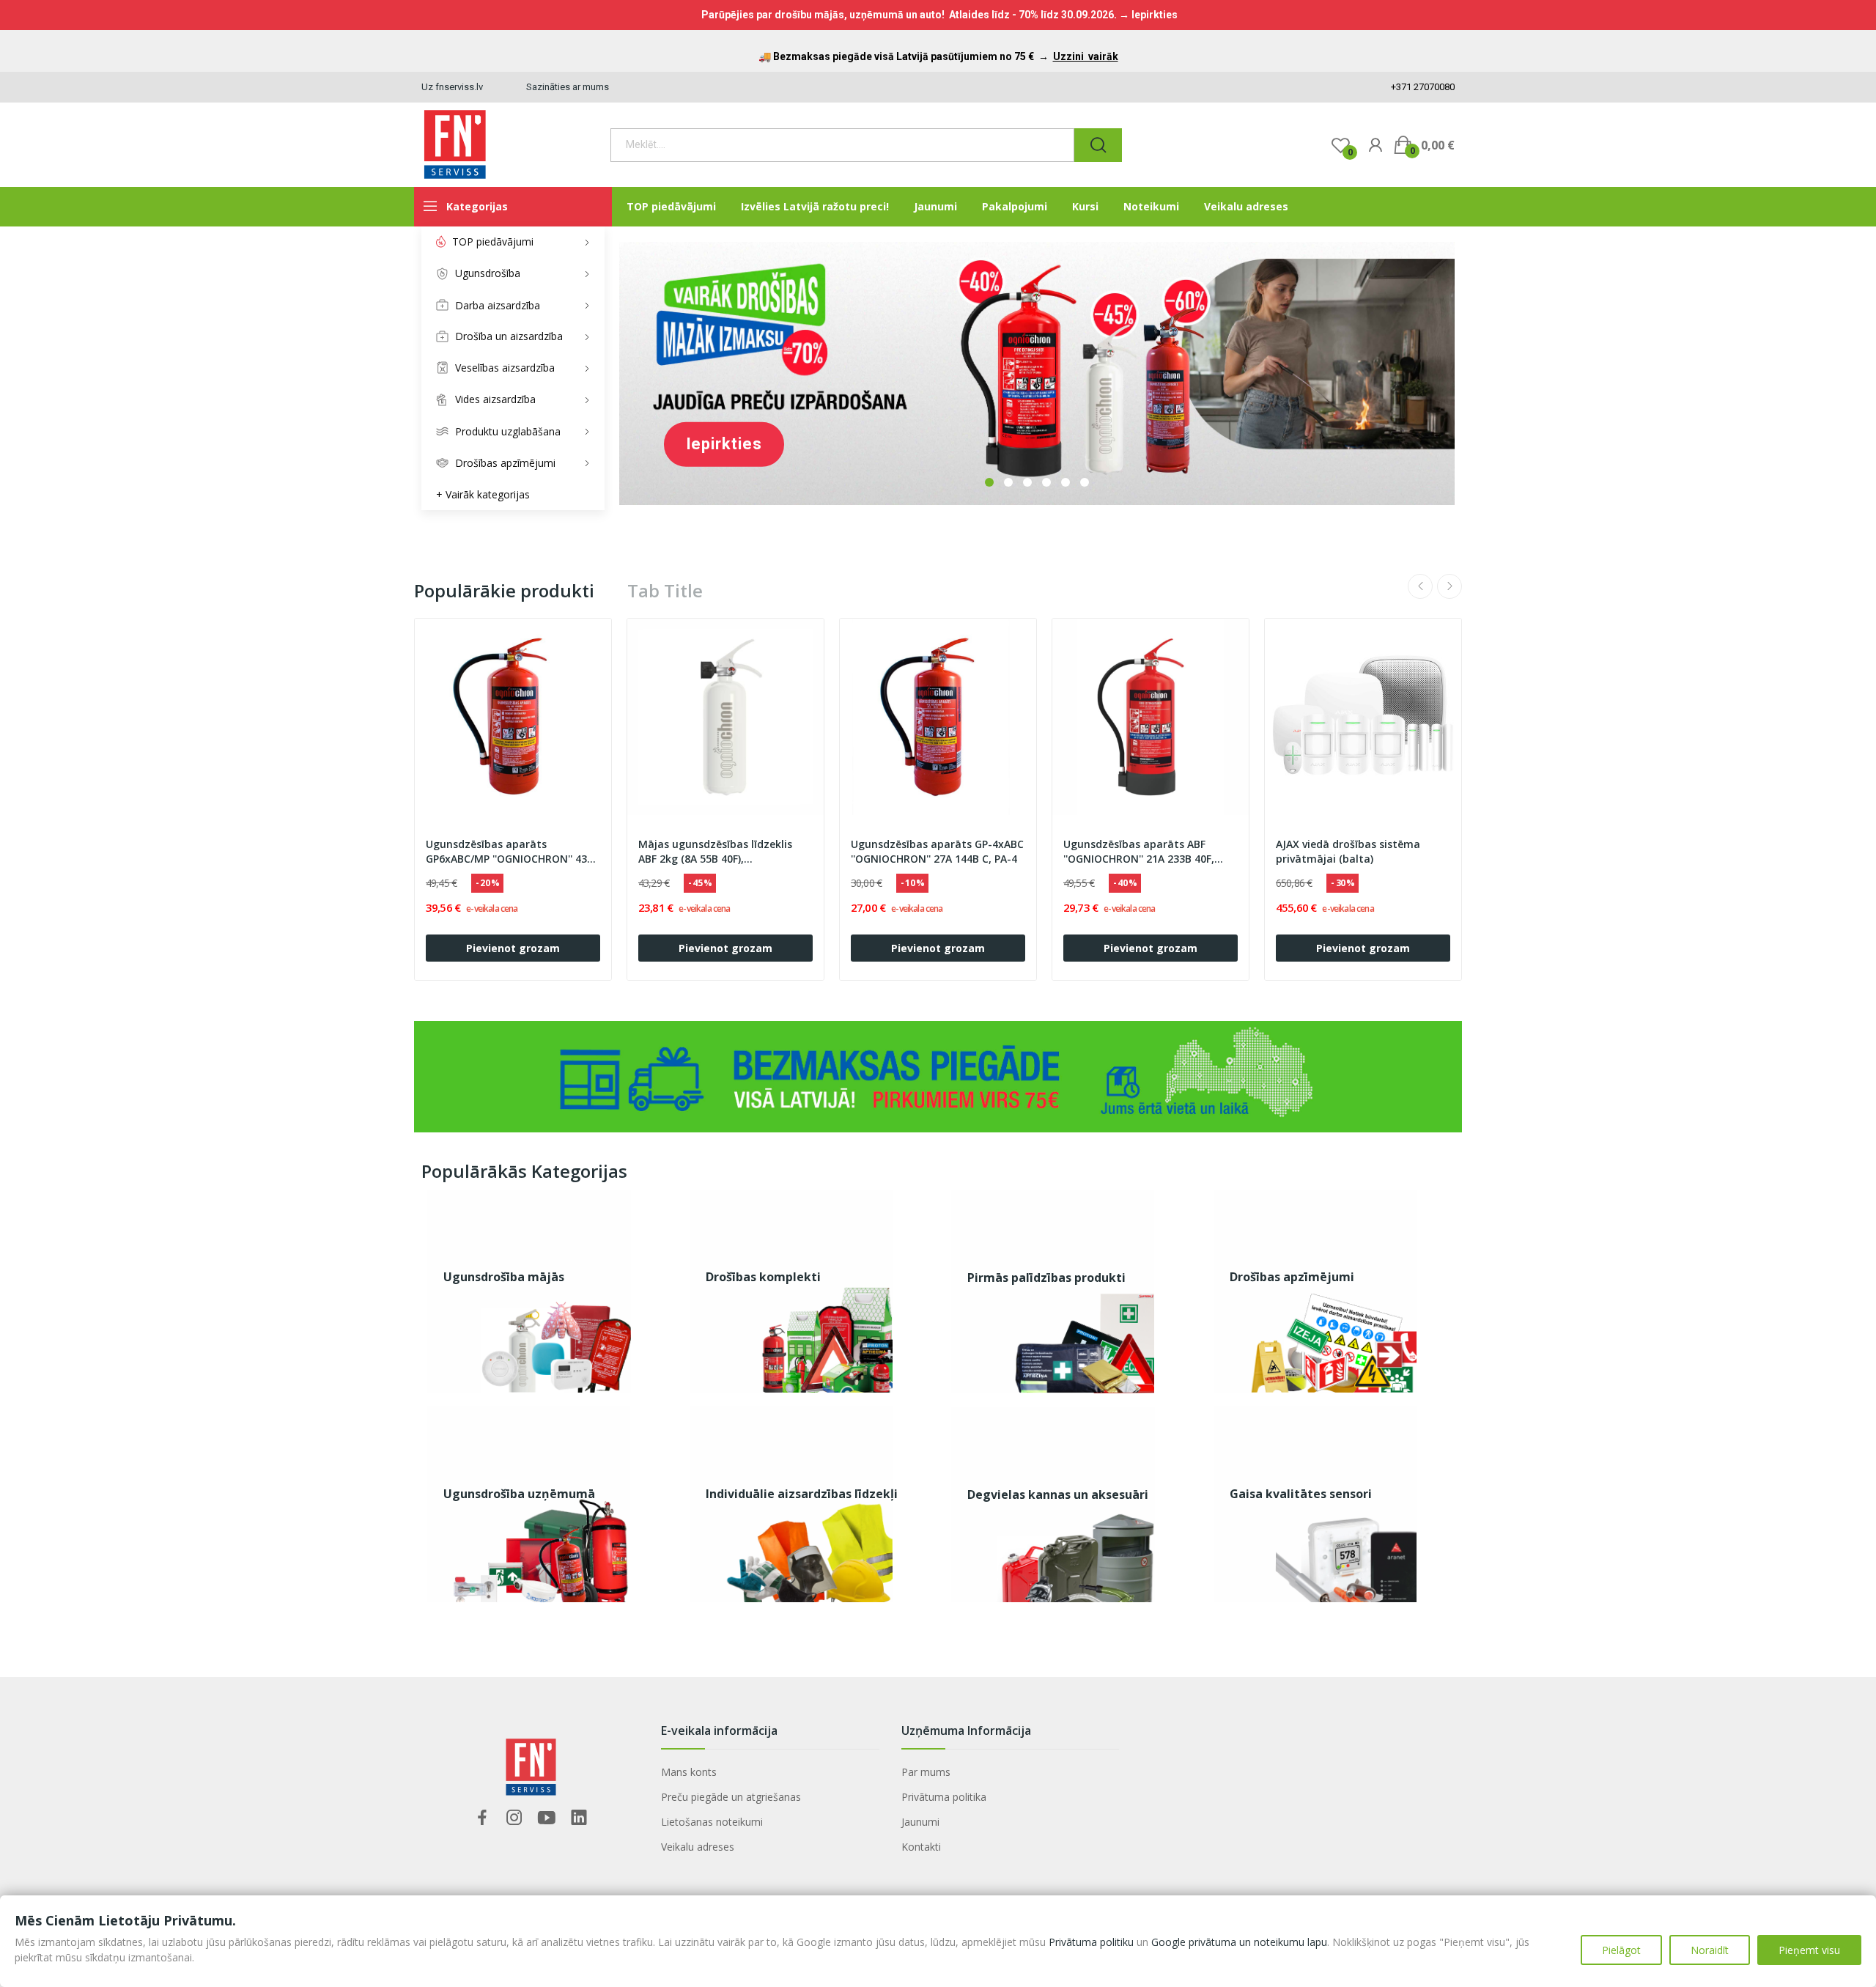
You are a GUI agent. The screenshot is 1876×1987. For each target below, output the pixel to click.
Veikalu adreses (698, 1847)
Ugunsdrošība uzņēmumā (519, 1494)
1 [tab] (989, 482)
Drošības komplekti (763, 1277)
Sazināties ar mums (568, 87)
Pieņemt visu (1809, 1950)
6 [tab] (1085, 482)
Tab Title (665, 591)
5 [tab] (1066, 482)
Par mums (926, 1772)
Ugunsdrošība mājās (504, 1277)
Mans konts (689, 1772)
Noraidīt (1710, 1950)
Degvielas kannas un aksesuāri (1058, 1494)
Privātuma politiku (1091, 1942)
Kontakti (921, 1847)
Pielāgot (1621, 1950)
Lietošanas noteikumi (712, 1822)
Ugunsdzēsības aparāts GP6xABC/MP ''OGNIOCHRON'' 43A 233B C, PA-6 (510, 852)
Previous (1420, 586)
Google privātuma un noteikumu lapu (1239, 1942)
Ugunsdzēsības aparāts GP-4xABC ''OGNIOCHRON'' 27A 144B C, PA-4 (937, 851)
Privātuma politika (944, 1797)
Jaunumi (920, 1822)
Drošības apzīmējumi (1292, 1277)
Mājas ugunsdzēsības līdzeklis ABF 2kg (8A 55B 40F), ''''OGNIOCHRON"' (715, 852)
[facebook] (482, 1818)
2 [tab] (1008, 482)
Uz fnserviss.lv (452, 87)
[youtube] (547, 1818)
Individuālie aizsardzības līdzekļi (802, 1494)
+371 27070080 (1422, 87)
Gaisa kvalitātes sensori (1301, 1494)
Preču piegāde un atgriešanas (731, 1797)
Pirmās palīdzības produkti (1046, 1278)
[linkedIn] (579, 1818)
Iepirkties (724, 444)
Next (1450, 586)
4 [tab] (1046, 482)
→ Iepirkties (1148, 15)
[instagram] (514, 1818)
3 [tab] (1027, 482)
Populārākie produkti (504, 591)
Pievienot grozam (513, 948)
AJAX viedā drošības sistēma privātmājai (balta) (1348, 851)
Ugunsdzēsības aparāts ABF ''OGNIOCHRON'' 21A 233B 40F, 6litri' (1139, 852)
